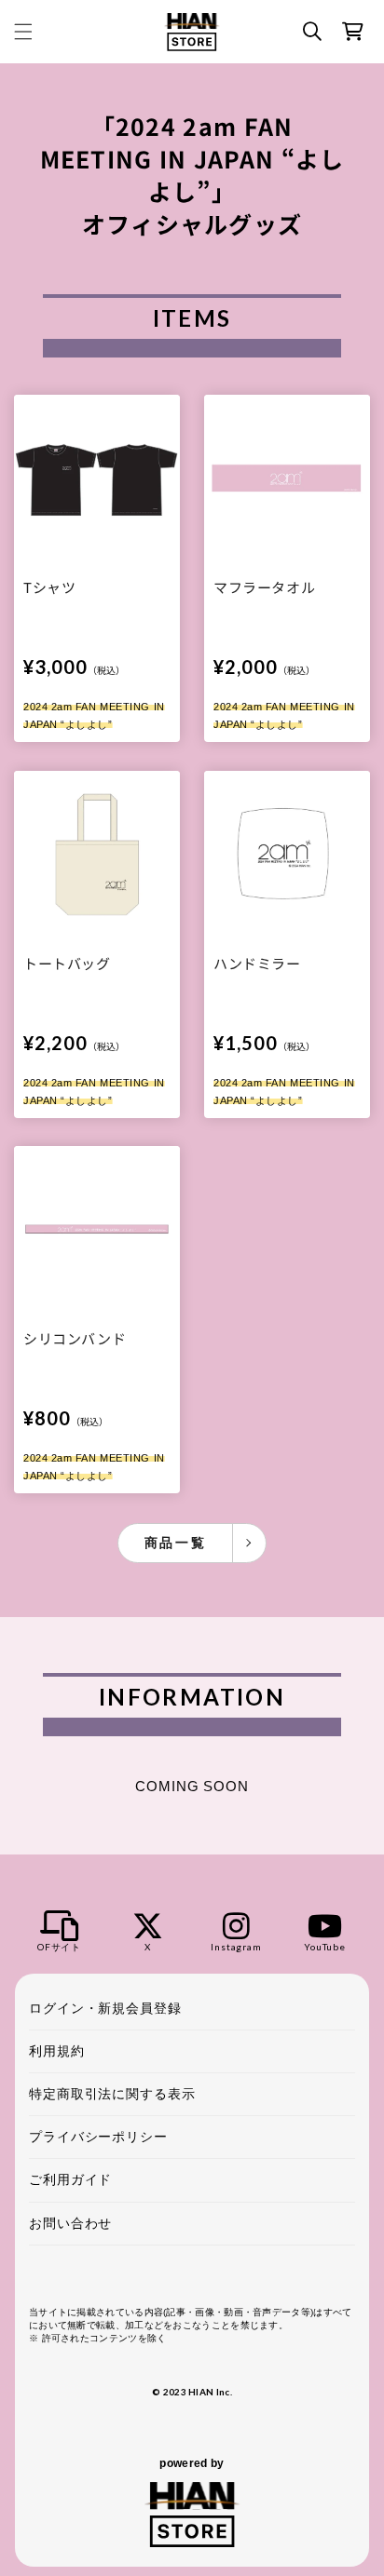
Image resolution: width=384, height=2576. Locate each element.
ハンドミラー (257, 963)
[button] (23, 32)
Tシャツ (49, 588)
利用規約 (57, 2051)
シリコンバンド (75, 1338)
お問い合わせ (70, 2223)
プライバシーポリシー (98, 2137)
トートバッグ (67, 963)
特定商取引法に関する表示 (112, 2094)
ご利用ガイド (70, 2179)
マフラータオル (264, 588)
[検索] (312, 32)
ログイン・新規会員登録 (105, 2008)
